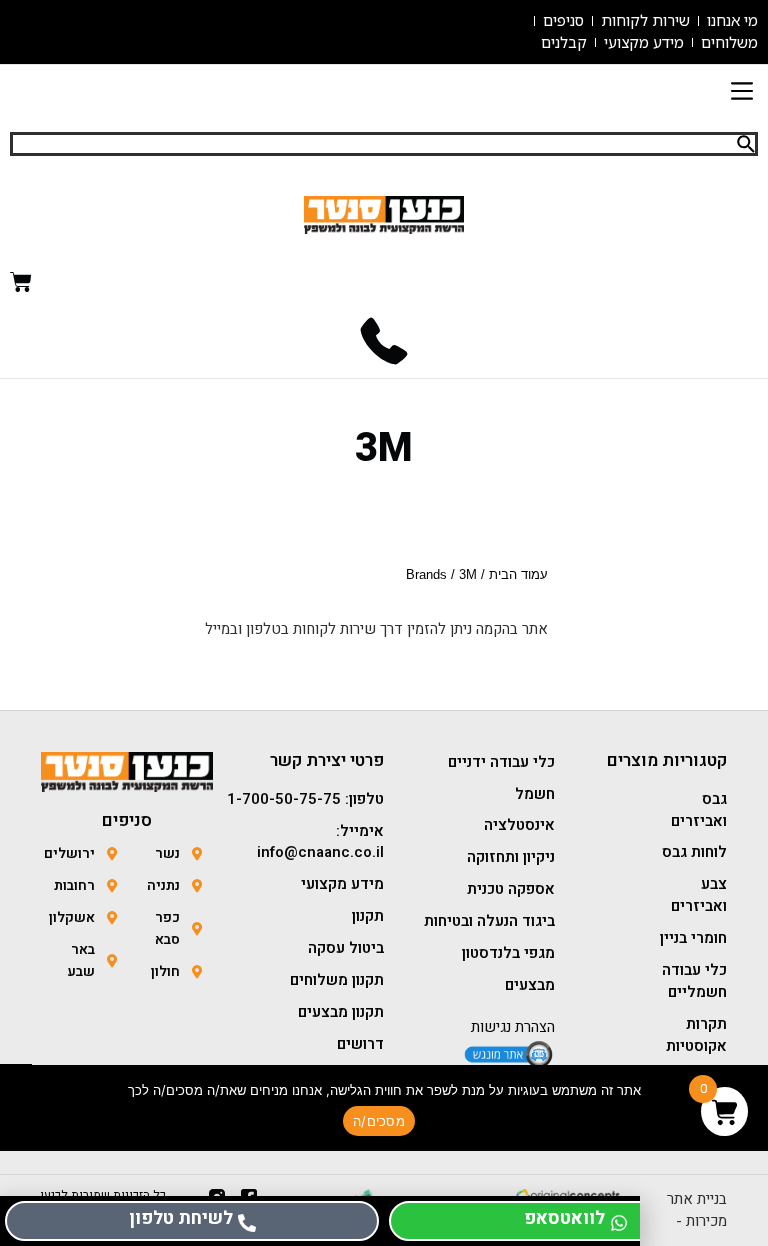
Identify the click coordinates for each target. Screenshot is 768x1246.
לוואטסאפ (564, 1218)
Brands (426, 575)
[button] (741, 93)
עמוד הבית (518, 575)
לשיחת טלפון (181, 1218)
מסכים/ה (379, 1121)
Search (746, 144)
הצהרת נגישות (513, 1027)
